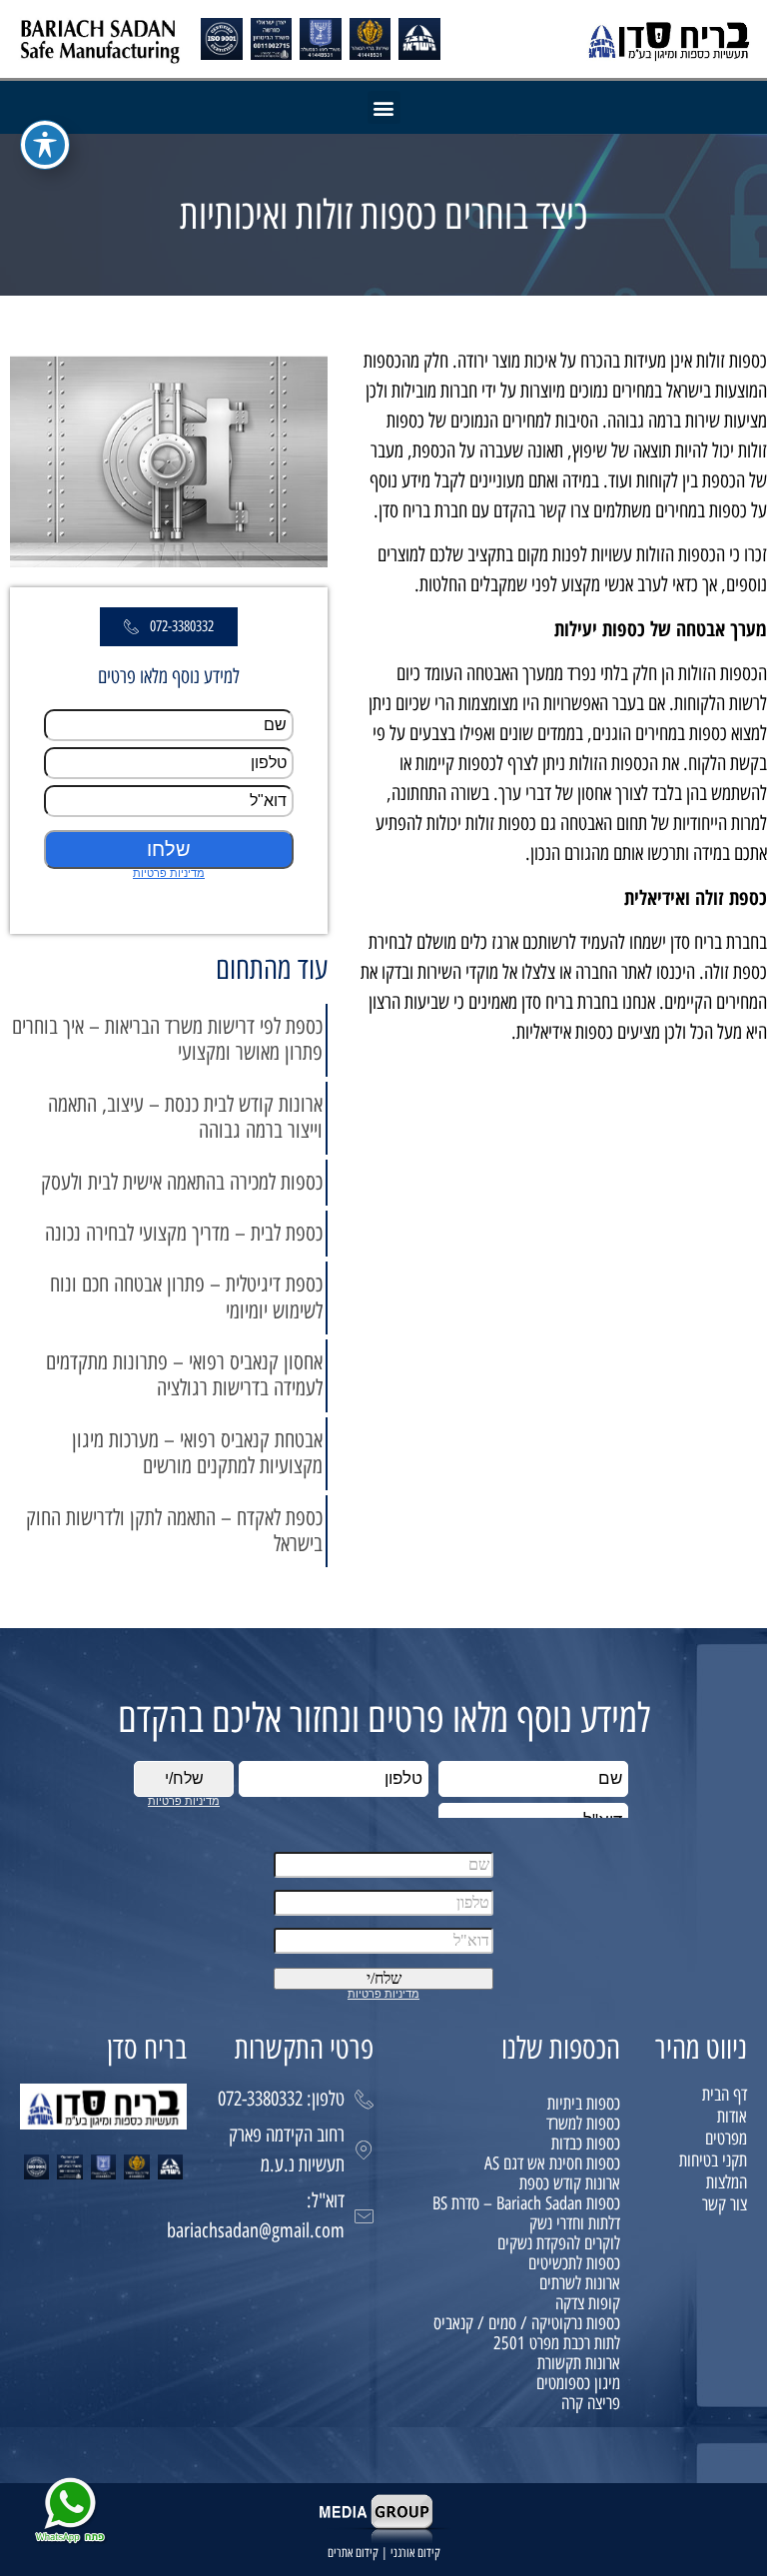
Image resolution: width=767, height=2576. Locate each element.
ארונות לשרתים (580, 2283)
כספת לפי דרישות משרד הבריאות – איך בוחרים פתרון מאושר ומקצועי (167, 1039)
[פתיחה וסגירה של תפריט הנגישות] (45, 145)
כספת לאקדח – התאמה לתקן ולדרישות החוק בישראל (174, 1531)
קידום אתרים (353, 2553)
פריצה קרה (591, 2403)
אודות (732, 2117)
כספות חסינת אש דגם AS (552, 2163)
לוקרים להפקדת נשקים (559, 2243)
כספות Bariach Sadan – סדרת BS (526, 2203)
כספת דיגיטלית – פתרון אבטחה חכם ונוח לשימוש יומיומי (186, 1297)
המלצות (727, 2182)
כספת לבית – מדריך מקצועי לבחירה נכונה (184, 1233)
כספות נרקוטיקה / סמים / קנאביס (527, 2323)
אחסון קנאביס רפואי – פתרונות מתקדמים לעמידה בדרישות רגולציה (184, 1375)
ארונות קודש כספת (570, 2183)
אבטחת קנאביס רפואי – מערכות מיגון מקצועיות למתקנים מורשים (197, 1453)
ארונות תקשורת (579, 2363)
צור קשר (725, 2204)
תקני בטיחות (713, 2160)
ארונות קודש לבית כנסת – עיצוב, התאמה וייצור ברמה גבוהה (185, 1117)
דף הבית (725, 2095)
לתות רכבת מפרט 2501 (557, 2343)
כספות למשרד (583, 2124)
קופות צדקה (588, 2303)
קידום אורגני (415, 2553)
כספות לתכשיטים (574, 2263)
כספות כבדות (586, 2144)
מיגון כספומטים (578, 2383)
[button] (384, 107)
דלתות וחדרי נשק (575, 2223)
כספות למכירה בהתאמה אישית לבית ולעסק (182, 1182)
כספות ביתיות (584, 2104)
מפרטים (726, 2139)
